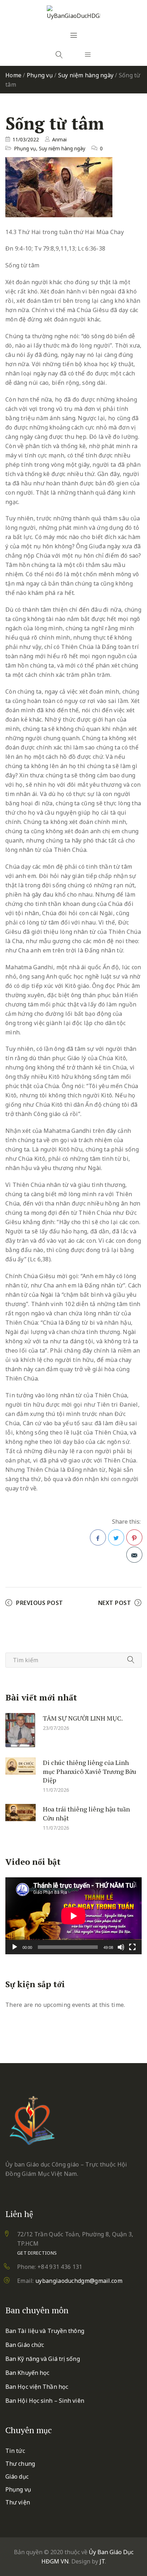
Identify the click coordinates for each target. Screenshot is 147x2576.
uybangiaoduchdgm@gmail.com (79, 2281)
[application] (73, 1916)
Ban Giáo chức (25, 2345)
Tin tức (15, 2451)
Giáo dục (17, 2476)
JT (102, 2561)
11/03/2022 (26, 139)
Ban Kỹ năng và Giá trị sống (43, 2359)
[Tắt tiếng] (121, 1947)
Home (13, 75)
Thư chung (20, 2464)
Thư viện (18, 2502)
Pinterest (134, 1537)
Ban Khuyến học (27, 2373)
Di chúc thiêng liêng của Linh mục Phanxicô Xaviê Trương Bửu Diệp (90, 1771)
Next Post (115, 1603)
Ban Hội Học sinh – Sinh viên (45, 2401)
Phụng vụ (40, 75)
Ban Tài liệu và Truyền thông (45, 2331)
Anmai (59, 139)
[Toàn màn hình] (132, 1947)
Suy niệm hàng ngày (86, 75)
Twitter (116, 1537)
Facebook (98, 1537)
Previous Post (40, 1603)
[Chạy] (15, 1947)
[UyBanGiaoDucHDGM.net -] (73, 13)
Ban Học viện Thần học (37, 2387)
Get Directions (37, 2253)
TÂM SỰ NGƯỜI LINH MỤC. (83, 1718)
